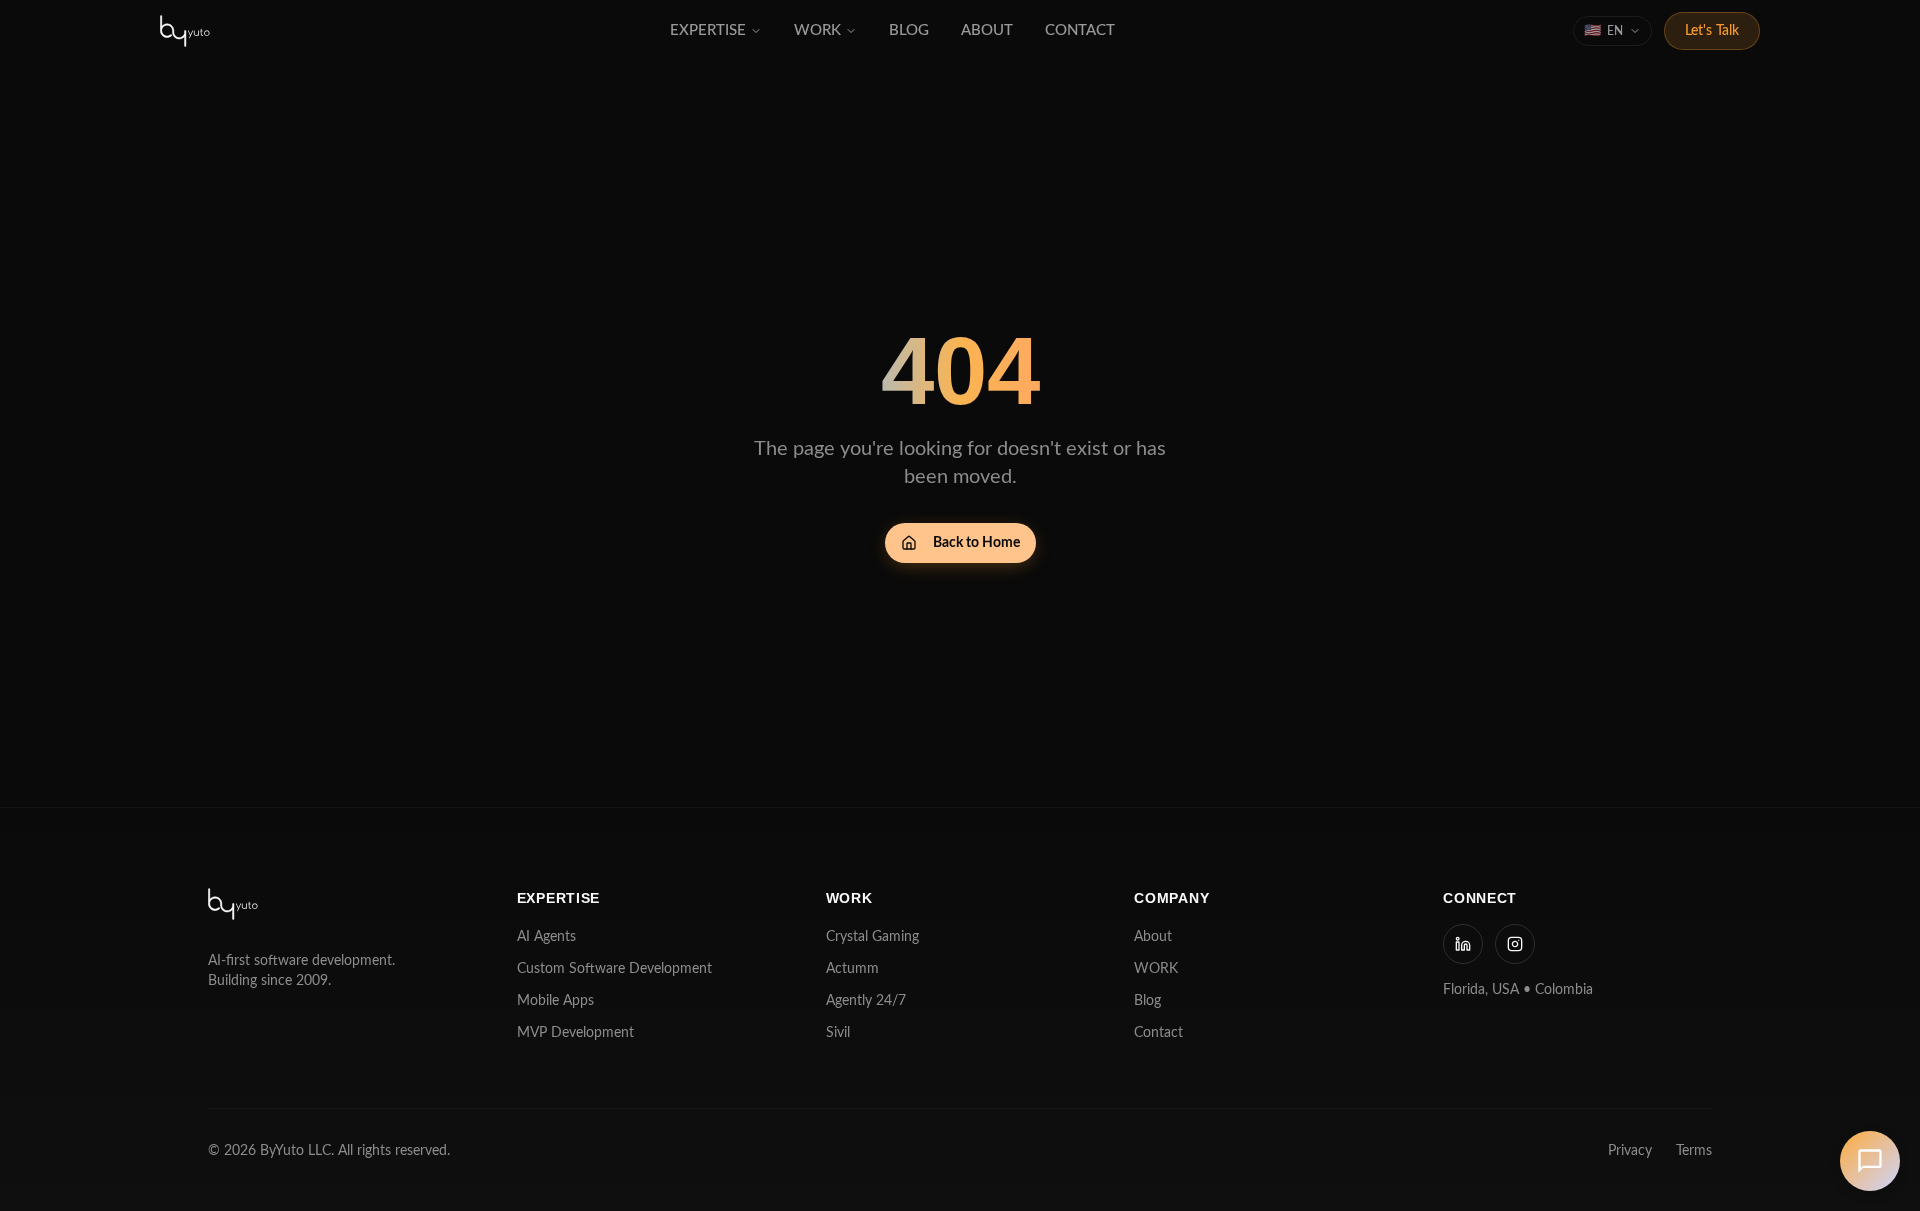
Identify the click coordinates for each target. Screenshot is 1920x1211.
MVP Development (575, 1033)
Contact (1158, 1033)
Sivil (838, 1033)
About (1153, 937)
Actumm (852, 969)
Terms (1694, 1151)
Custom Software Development (614, 969)
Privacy (1630, 1151)
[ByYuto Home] (186, 31)
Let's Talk (1712, 31)
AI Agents (546, 937)
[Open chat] (1870, 1161)
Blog (1147, 1001)
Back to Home (976, 543)
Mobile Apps (555, 1001)
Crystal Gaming (872, 937)
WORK (1156, 969)
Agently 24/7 (866, 1001)
